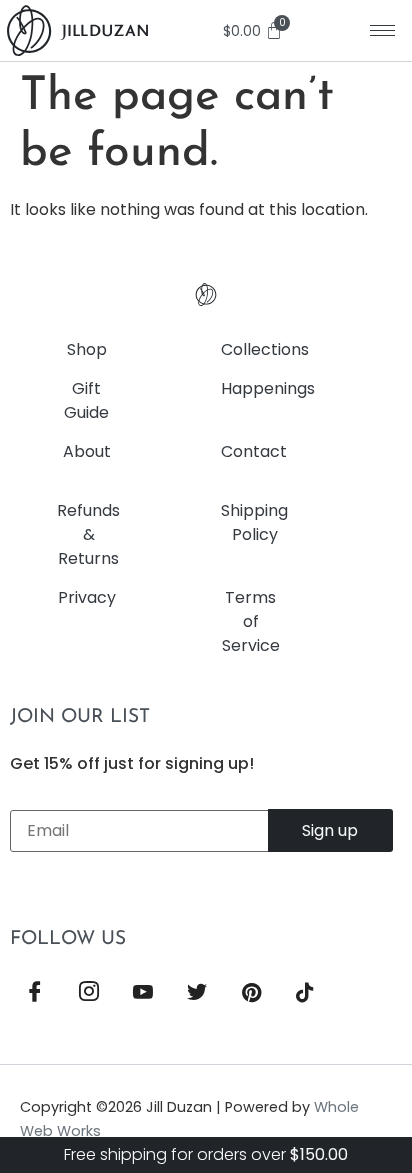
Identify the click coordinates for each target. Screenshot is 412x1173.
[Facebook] (35, 994)
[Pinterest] (251, 994)
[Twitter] (197, 994)
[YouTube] (143, 994)
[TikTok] (305, 994)
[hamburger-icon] (382, 30)
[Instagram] (89, 994)
